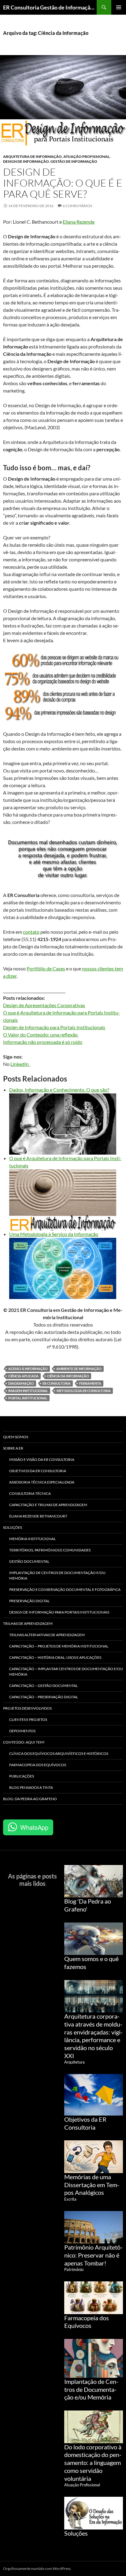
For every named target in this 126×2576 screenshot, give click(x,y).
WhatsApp (34, 1827)
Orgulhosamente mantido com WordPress (37, 2569)
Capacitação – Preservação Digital (44, 1697)
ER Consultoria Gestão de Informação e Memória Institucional (50, 7)
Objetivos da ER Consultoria (38, 1471)
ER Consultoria (57, 1383)
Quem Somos (16, 1437)
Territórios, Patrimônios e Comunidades (50, 1550)
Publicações (22, 1776)
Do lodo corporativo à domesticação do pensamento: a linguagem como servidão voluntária (93, 2463)
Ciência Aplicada (23, 1376)
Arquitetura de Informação (32, 156)
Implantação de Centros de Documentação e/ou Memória (57, 1575)
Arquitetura (74, 2062)
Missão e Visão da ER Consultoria (42, 1459)
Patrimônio (74, 2269)
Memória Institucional (32, 1539)
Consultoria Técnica (30, 1493)
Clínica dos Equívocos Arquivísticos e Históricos (59, 1753)
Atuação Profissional (86, 156)
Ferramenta (90, 1383)
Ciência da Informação (68, 1376)
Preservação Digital (29, 1601)
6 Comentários (77, 206)
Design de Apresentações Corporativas (44, 1005)
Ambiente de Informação (79, 1369)
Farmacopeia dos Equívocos (38, 1765)
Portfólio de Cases (46, 968)
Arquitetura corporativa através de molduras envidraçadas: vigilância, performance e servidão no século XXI (93, 2036)
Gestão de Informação (74, 161)
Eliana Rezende (79, 222)
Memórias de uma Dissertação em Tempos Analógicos (92, 2185)
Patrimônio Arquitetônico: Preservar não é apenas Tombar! (93, 2255)
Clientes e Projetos (28, 1720)
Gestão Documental (29, 1561)
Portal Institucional (28, 1398)
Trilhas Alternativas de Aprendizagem (47, 1635)
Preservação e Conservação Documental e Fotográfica (65, 1590)
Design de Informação (26, 161)
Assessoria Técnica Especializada (42, 1482)
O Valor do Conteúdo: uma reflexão (41, 1035)
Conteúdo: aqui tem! (24, 1742)
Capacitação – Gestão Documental (43, 1686)
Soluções (13, 1527)
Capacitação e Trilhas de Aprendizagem (48, 1505)
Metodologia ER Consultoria (84, 1391)
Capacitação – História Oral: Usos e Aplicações (55, 1657)
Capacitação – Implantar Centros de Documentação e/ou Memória (66, 1671)
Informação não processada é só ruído (43, 1042)
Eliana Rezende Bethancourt (38, 1516)
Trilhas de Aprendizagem (28, 1623)
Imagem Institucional (28, 1391)
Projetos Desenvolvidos (27, 1708)
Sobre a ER (13, 1448)
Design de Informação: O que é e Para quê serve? (63, 183)
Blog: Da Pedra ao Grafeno (30, 1799)
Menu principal (119, 7)
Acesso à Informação (28, 1369)
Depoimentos (22, 1731)
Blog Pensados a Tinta (31, 1787)
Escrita (70, 2199)
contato (31, 932)
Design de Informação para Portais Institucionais (54, 1027)
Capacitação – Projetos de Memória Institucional (59, 1646)
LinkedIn (20, 1064)
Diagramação (21, 1383)
